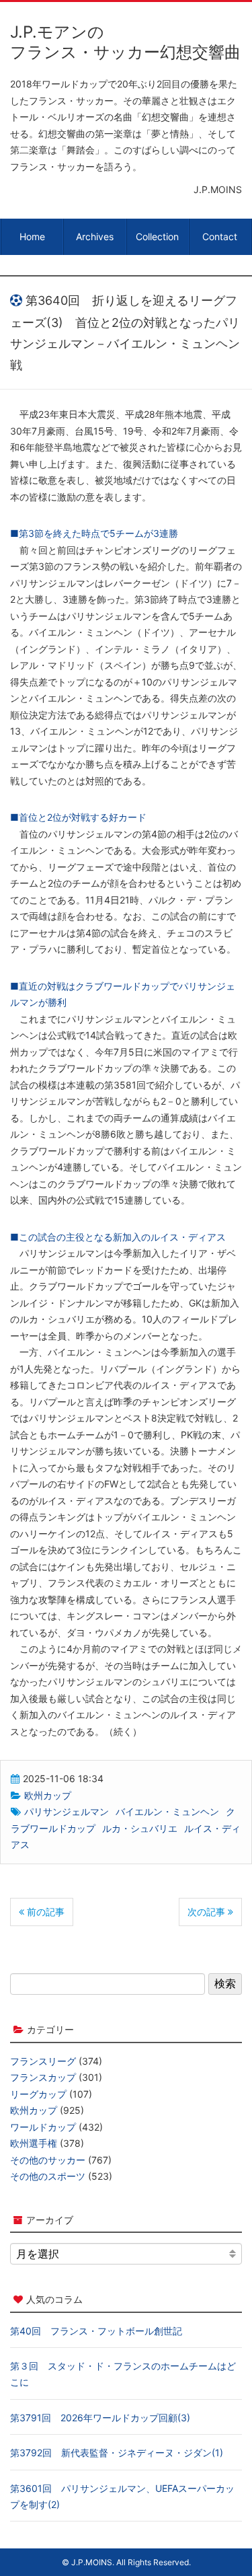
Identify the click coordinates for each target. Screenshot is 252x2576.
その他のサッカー (48, 2160)
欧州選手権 (34, 2143)
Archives (95, 236)
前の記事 (44, 1912)
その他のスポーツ (48, 2176)
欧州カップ (48, 1795)
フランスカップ (43, 2077)
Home (32, 236)
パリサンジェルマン (67, 1811)
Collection (157, 236)
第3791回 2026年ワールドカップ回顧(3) (100, 2418)
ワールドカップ (43, 2127)
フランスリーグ (43, 2061)
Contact (220, 236)
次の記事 (208, 1912)
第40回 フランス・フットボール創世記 (96, 2331)
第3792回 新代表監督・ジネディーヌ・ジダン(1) (117, 2453)
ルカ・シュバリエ (140, 1828)
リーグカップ (38, 2094)
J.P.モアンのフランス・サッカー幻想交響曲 (125, 42)
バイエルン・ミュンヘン (167, 1811)
